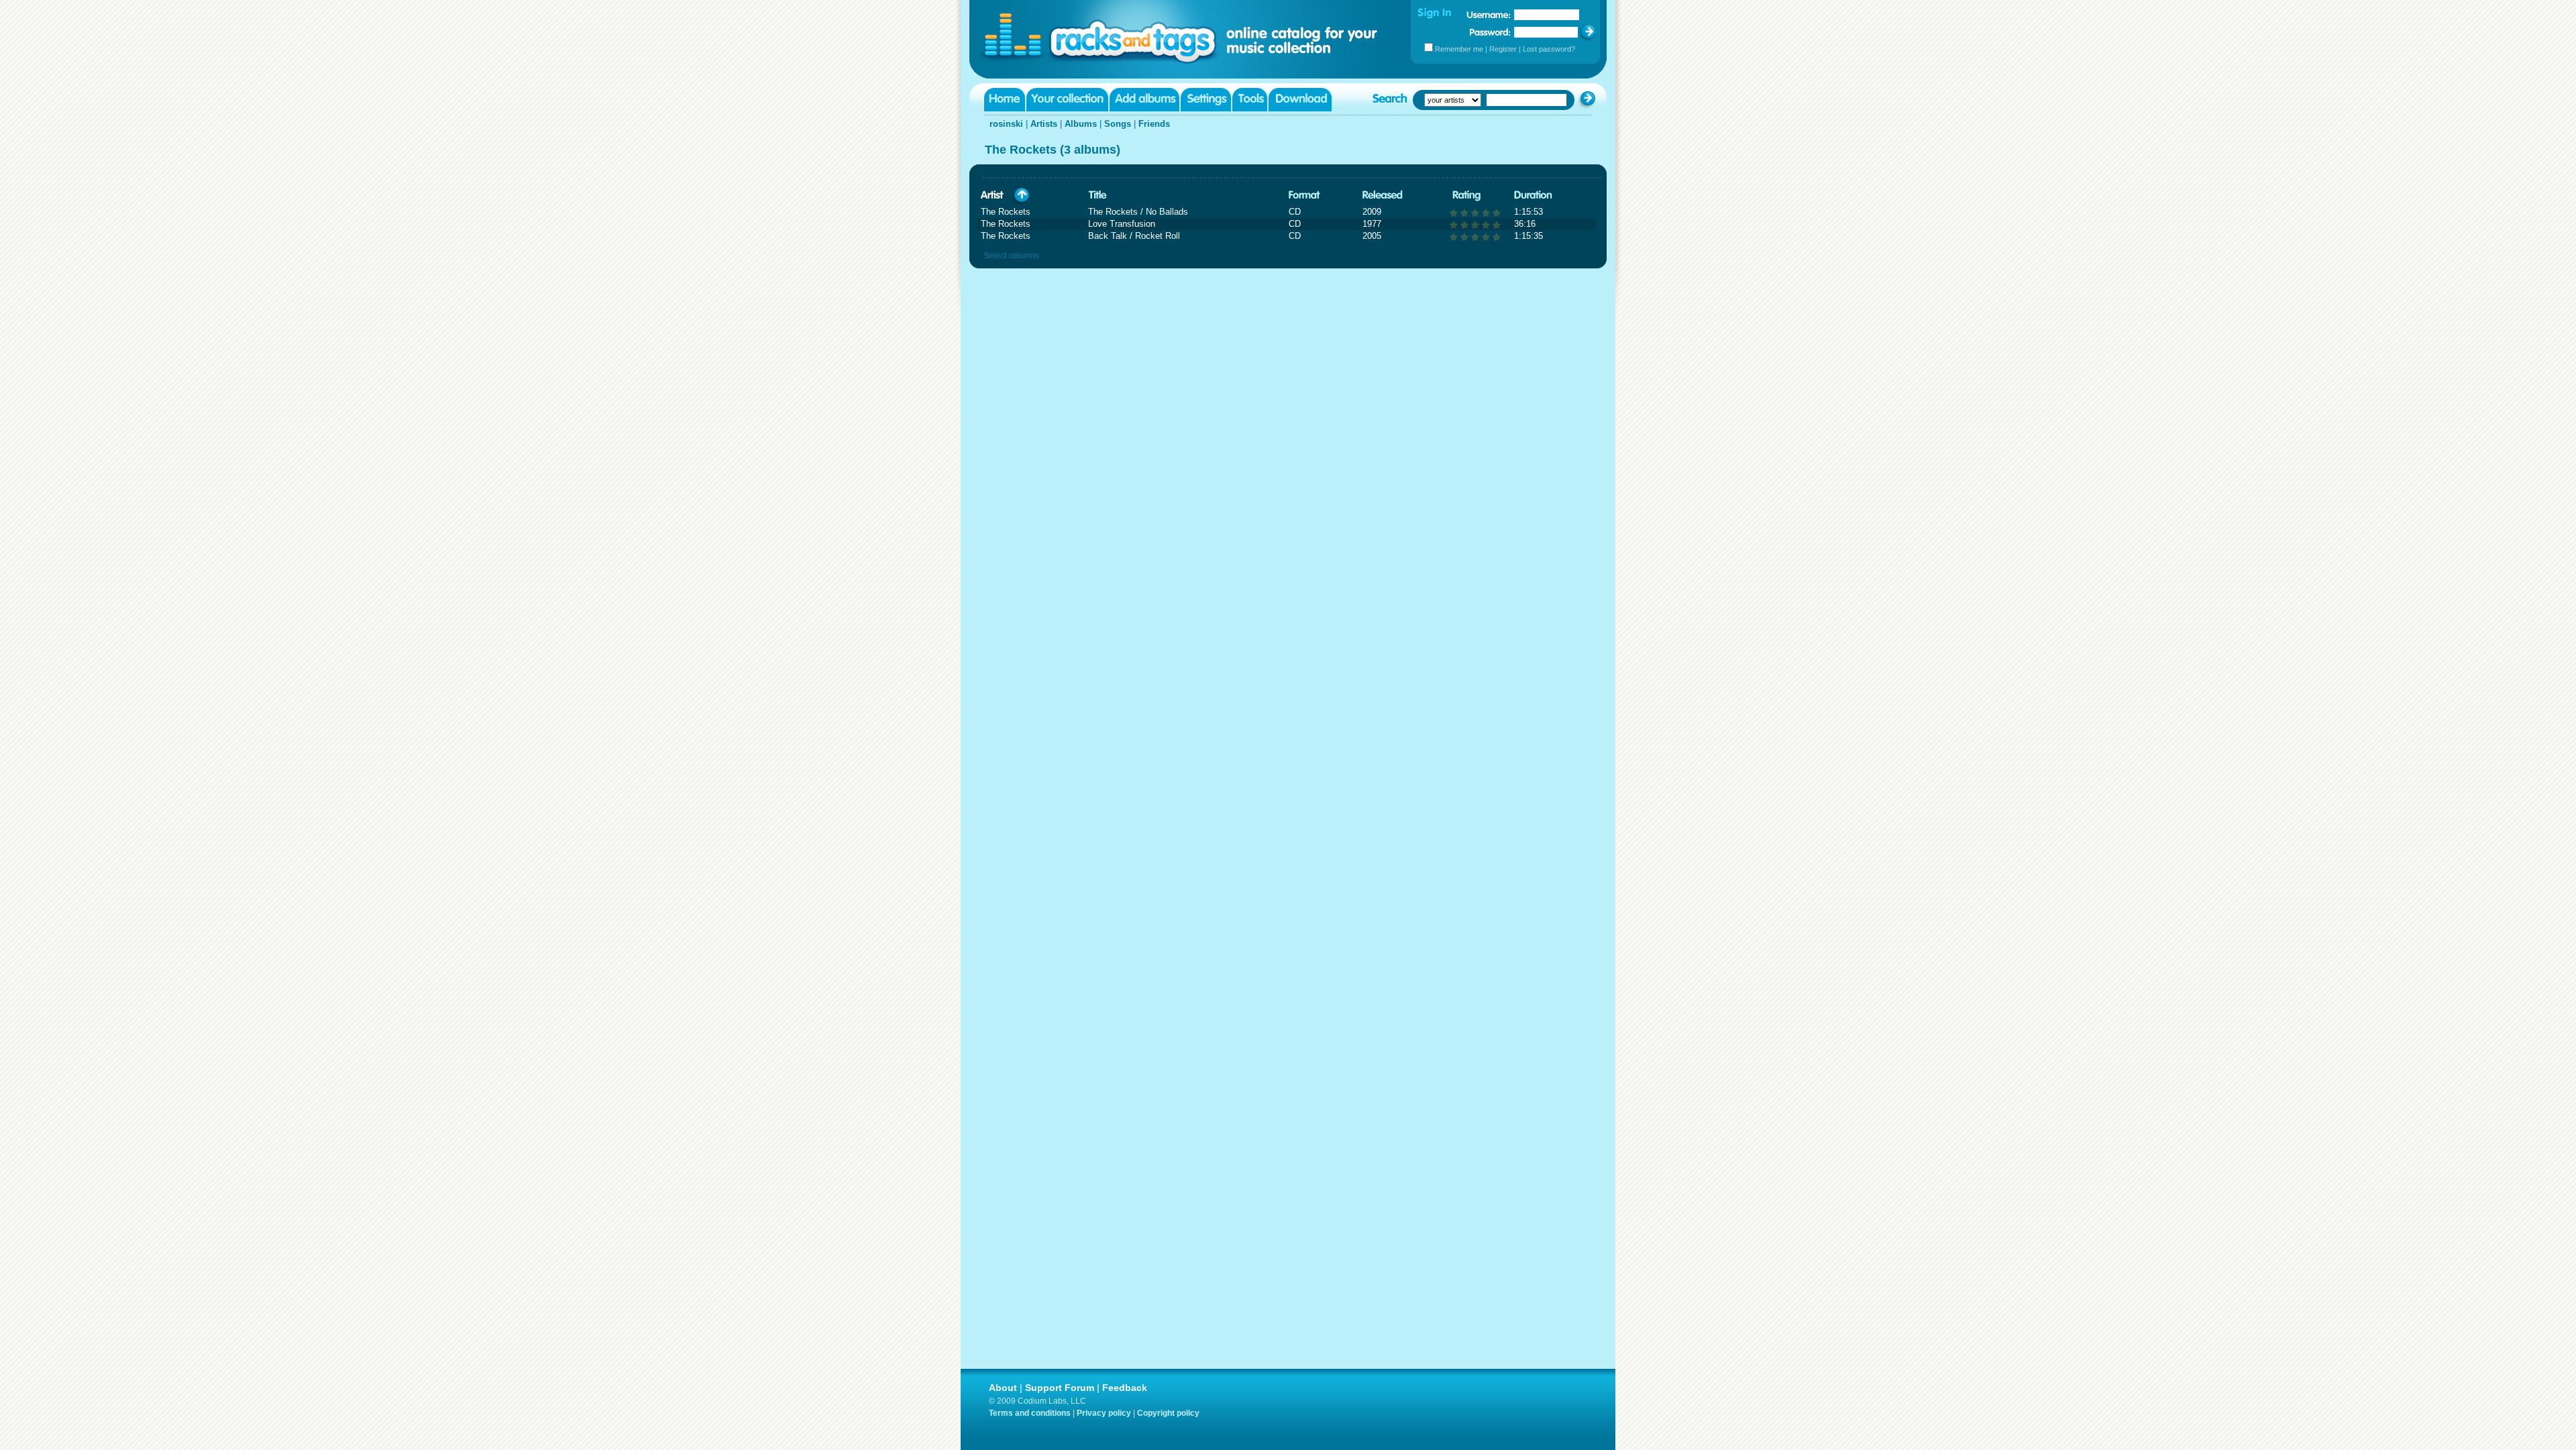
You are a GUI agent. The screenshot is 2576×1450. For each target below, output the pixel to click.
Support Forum (1060, 1388)
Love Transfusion (1122, 224)
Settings (1206, 100)
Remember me (1459, 49)
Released (1383, 196)
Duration (1533, 196)
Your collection (1067, 100)
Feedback (1125, 1388)
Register (1503, 49)
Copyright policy (1168, 1413)
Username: (1489, 15)
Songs (1118, 124)
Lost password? (1549, 49)
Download (1300, 100)
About (1003, 1388)
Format (1304, 196)
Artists (1044, 124)
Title (1097, 196)
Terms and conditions (1030, 1413)
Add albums (1144, 100)
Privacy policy (1104, 1413)
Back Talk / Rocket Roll (1134, 236)
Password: (1490, 32)
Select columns (1011, 256)
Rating (1466, 196)
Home (1005, 100)
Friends (1154, 124)
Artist (992, 196)
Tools (1250, 100)
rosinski (1006, 124)
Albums (1081, 124)
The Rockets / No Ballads (1138, 212)
